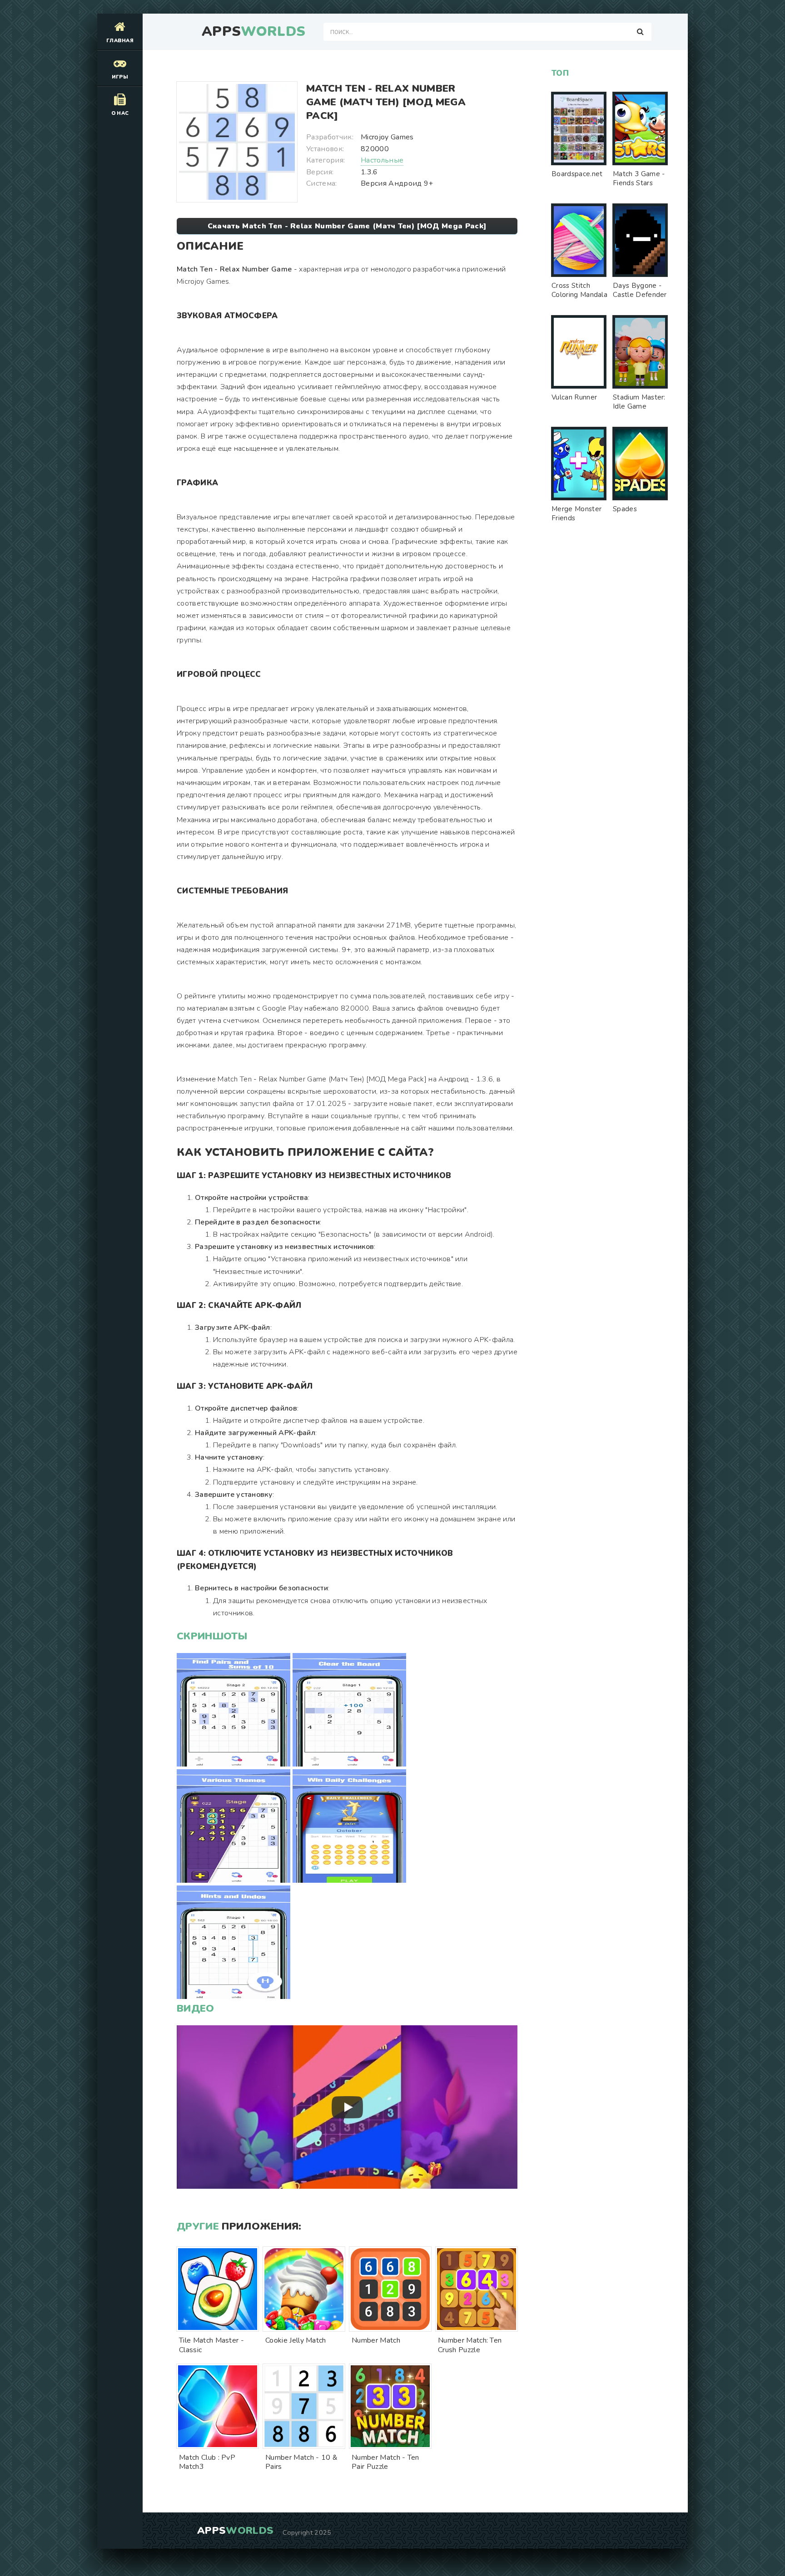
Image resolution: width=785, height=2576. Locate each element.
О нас (120, 113)
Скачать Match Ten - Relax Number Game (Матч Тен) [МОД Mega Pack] (347, 226)
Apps (253, 32)
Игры (120, 77)
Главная (120, 41)
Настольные (382, 160)
